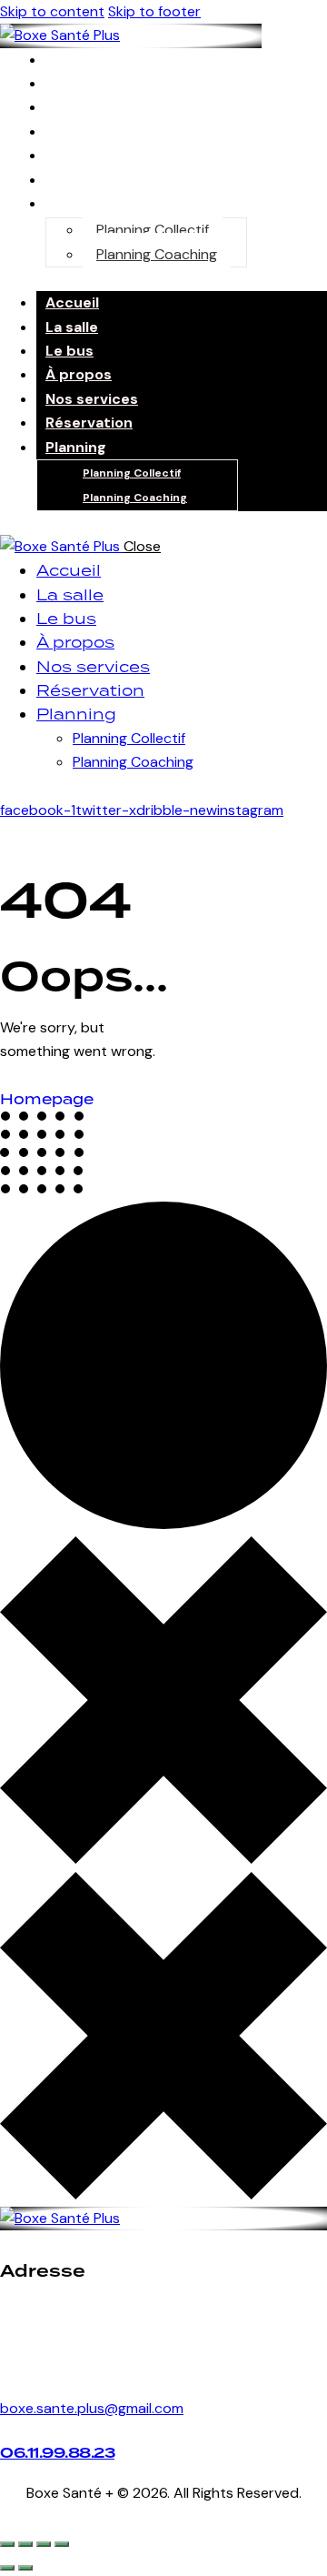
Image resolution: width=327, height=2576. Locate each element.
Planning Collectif (153, 230)
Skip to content (52, 11)
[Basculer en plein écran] (25, 2544)
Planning (82, 203)
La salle (72, 327)
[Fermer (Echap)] (62, 2544)
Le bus (76, 107)
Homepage (47, 1099)
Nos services (98, 155)
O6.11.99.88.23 (57, 2453)
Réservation (89, 423)
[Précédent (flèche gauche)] (7, 2568)
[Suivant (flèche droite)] (25, 2568)
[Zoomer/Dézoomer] (7, 2544)
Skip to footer (154, 11)
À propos (79, 374)
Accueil (72, 302)
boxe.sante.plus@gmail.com (92, 2408)
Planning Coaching (157, 254)
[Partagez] (44, 2544)
